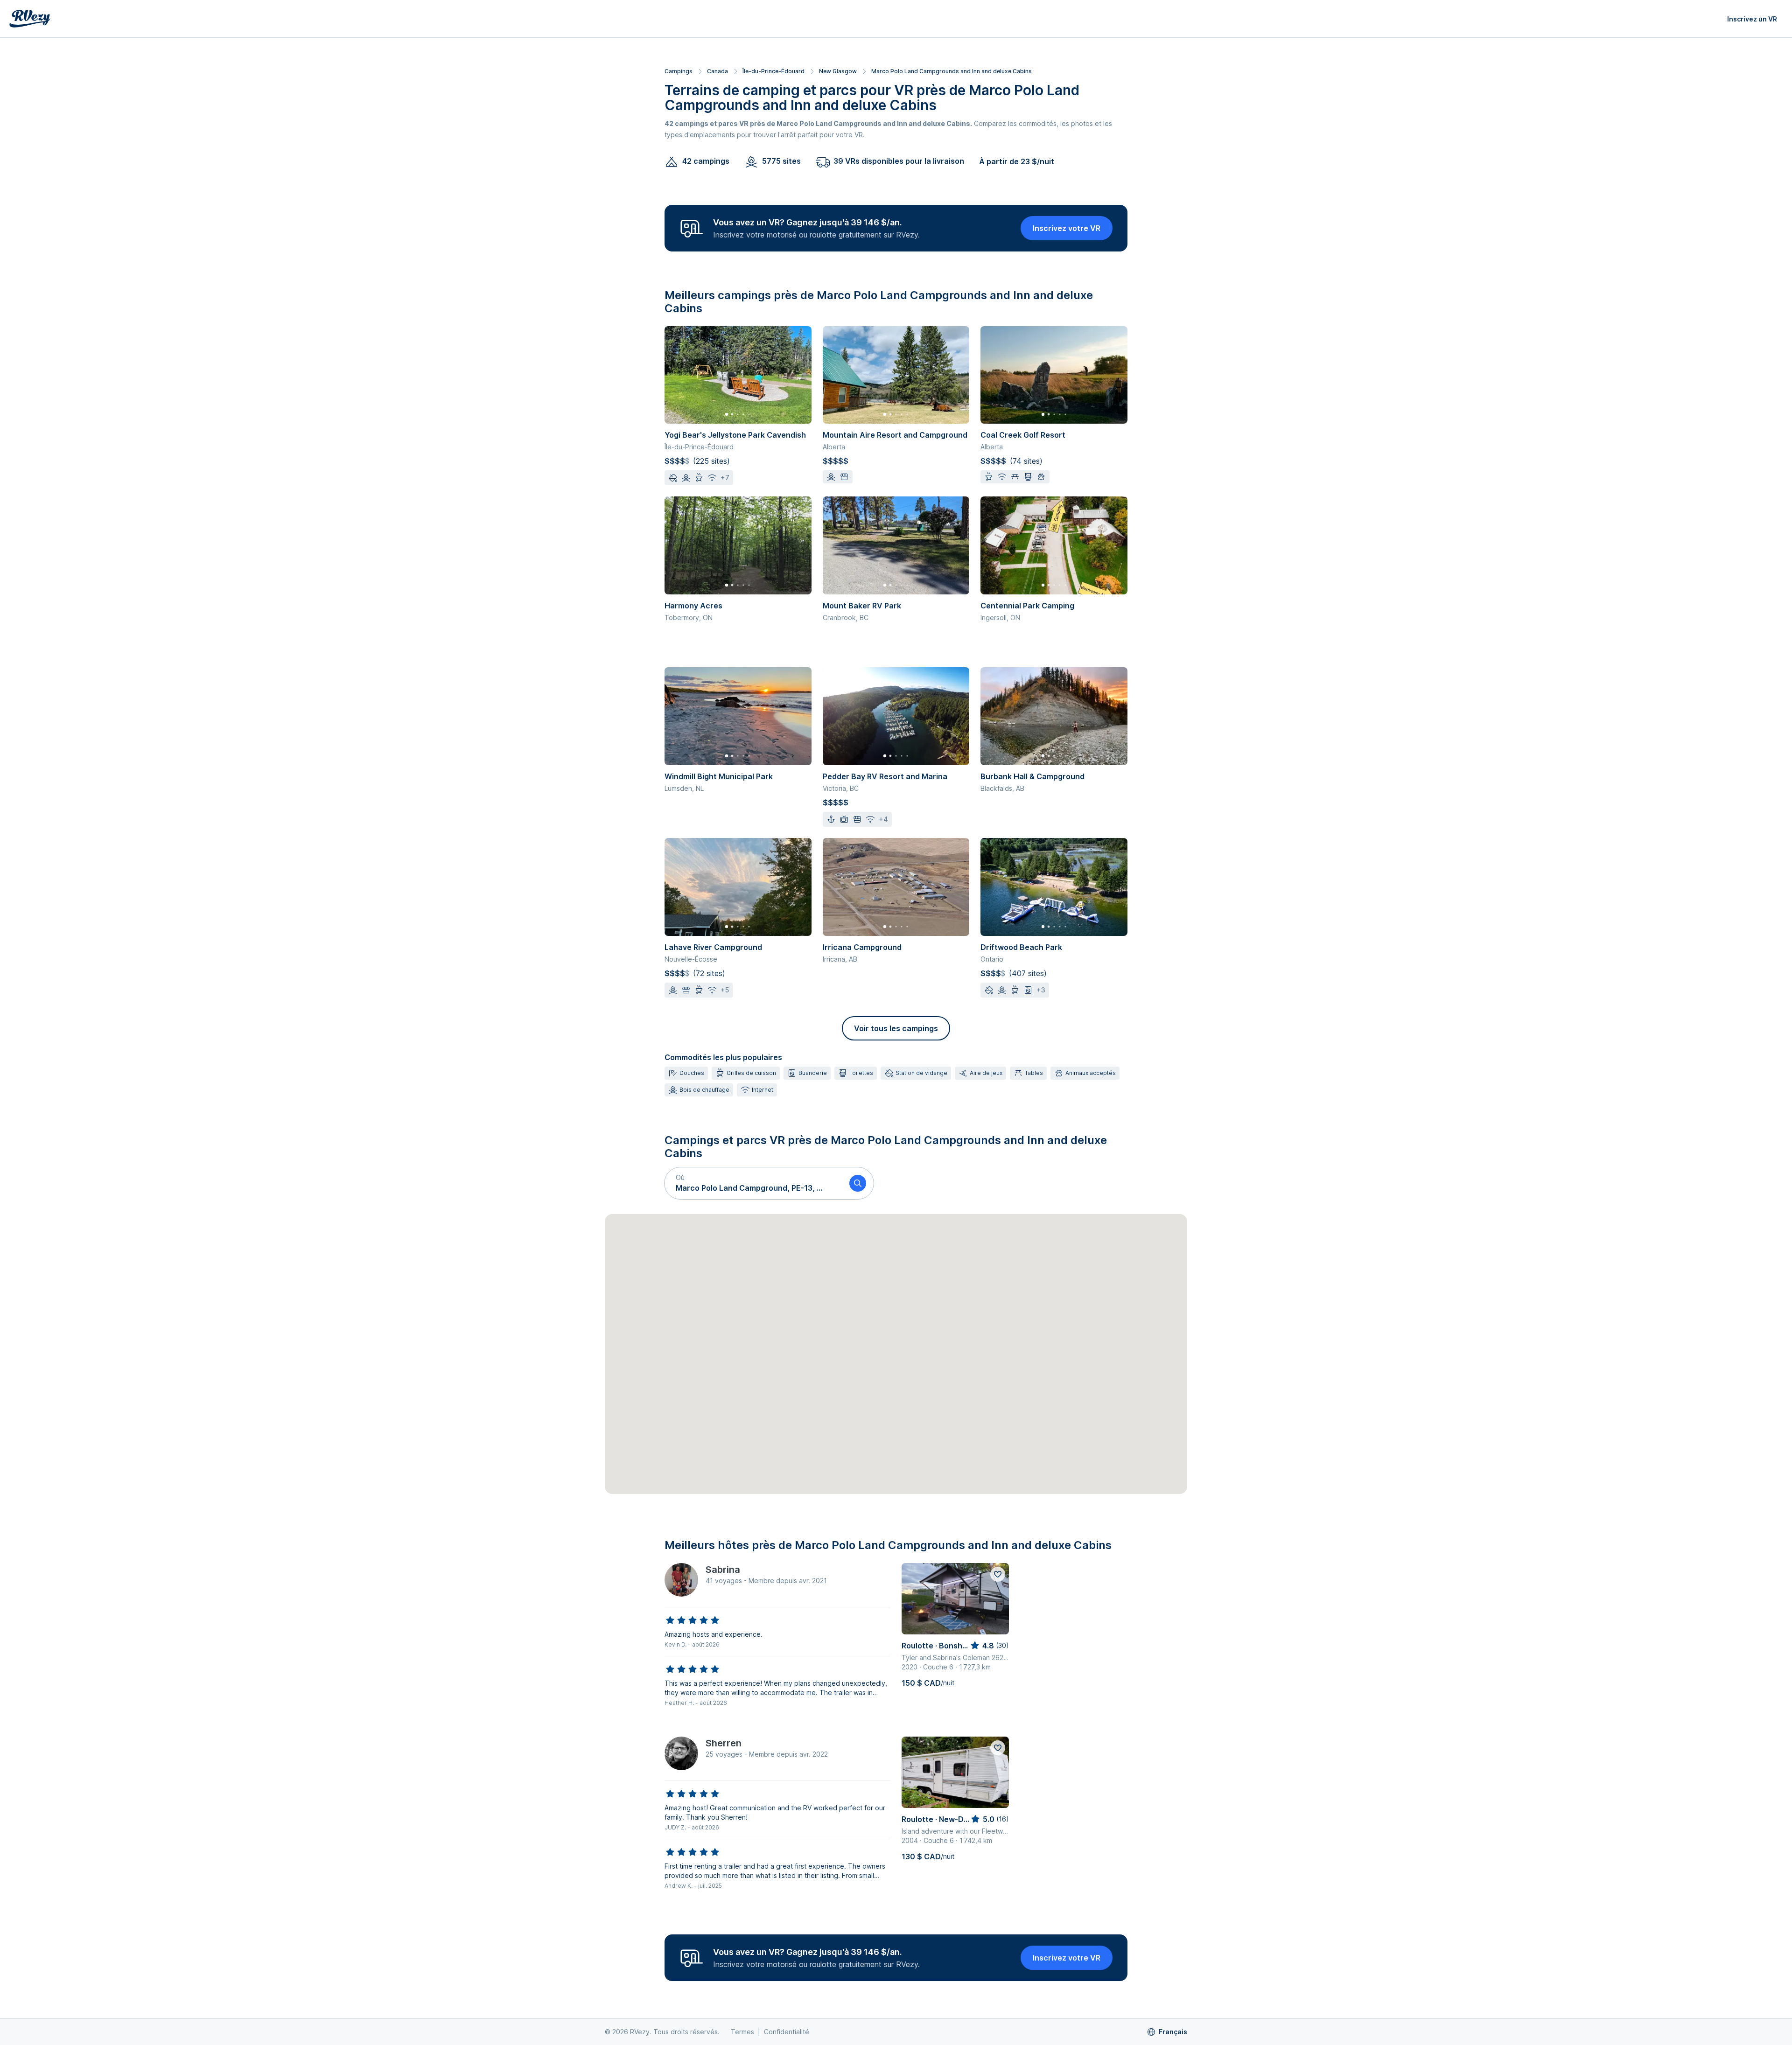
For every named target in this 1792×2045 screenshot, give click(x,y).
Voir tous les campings (896, 1028)
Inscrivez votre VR (1067, 228)
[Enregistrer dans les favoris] (998, 1574)
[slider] (693, 1620)
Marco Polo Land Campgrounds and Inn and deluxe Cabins (952, 71)
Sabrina (723, 1570)
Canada (717, 71)
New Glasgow (838, 71)
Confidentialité (787, 2032)
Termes (742, 2032)
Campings (679, 71)
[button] (753, 1183)
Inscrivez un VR (1752, 19)
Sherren (724, 1743)
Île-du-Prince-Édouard (773, 71)
